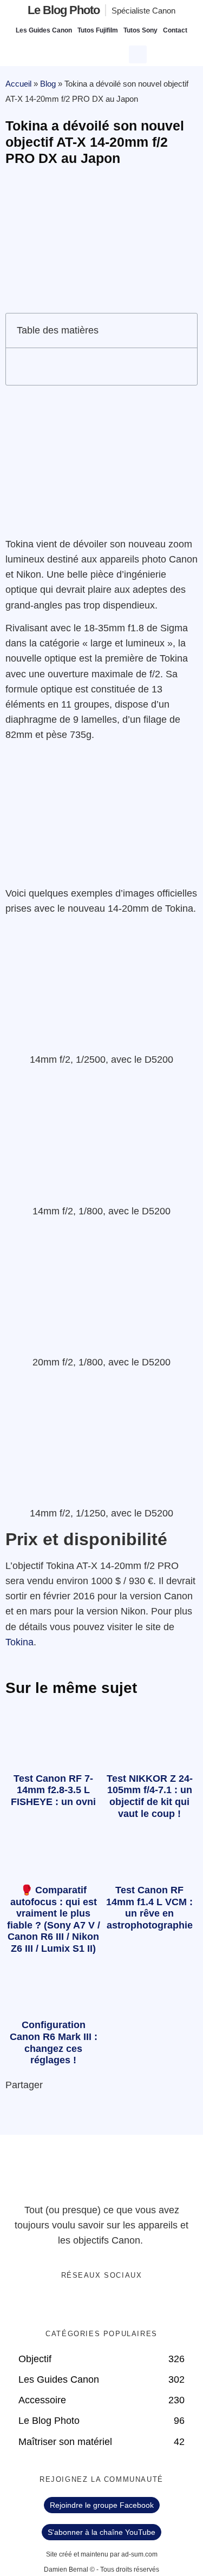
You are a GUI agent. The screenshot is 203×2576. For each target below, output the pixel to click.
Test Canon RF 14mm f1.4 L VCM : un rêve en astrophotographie (149, 1908)
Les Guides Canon (44, 30)
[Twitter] (90, 2304)
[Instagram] (135, 2304)
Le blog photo (64, 10)
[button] (139, 53)
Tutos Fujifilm (98, 30)
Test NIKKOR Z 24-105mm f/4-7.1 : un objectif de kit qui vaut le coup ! (150, 1796)
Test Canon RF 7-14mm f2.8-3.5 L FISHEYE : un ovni (53, 1790)
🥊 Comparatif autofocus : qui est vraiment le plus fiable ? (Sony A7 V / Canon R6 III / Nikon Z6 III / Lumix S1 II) (54, 1919)
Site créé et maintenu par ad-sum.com (102, 2554)
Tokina (19, 1642)
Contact (175, 30)
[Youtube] (113, 2304)
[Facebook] (68, 2304)
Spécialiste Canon (143, 11)
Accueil (18, 84)
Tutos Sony (140, 30)
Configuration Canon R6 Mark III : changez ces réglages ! (54, 2042)
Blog (48, 84)
